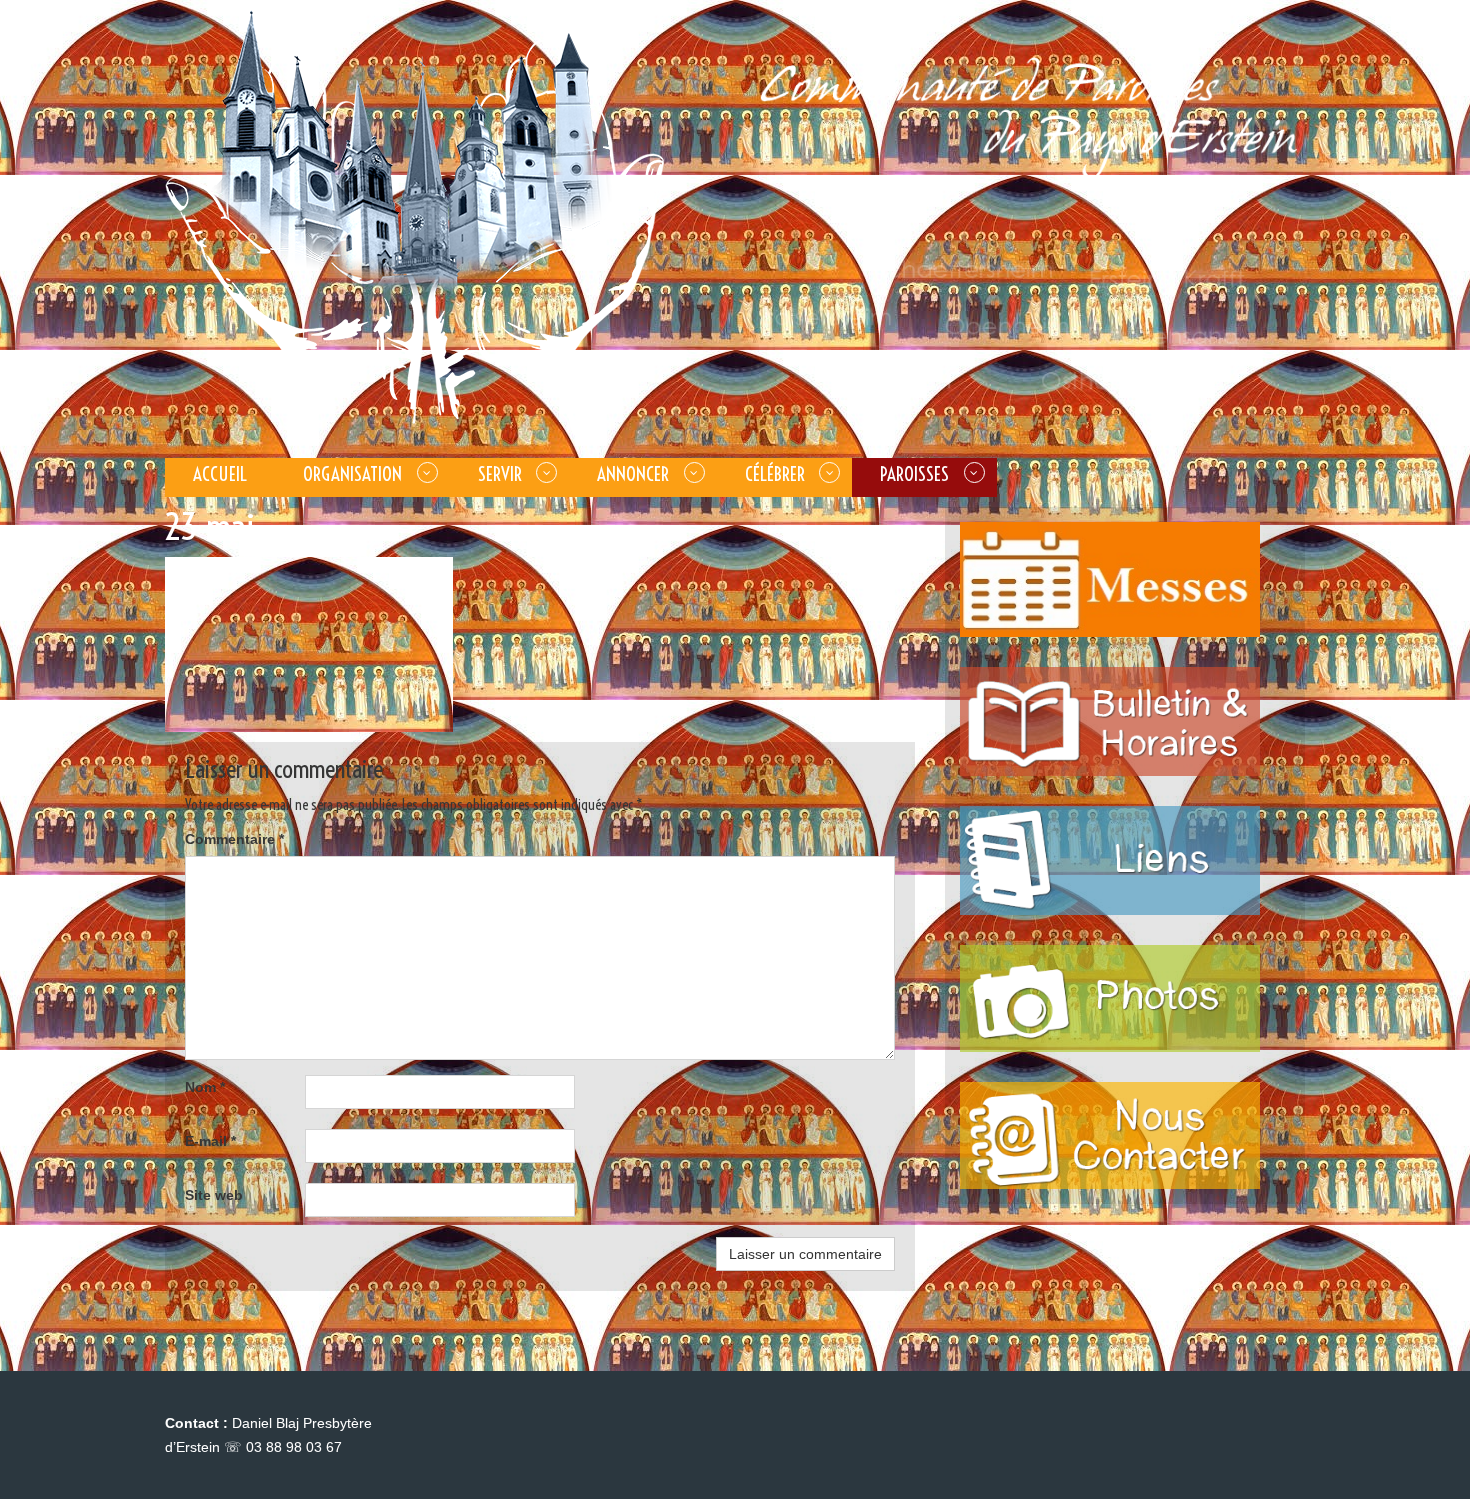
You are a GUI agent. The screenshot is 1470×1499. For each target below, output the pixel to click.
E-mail (210, 1141)
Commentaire (234, 839)
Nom (205, 1087)
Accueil (220, 474)
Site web (214, 1195)
